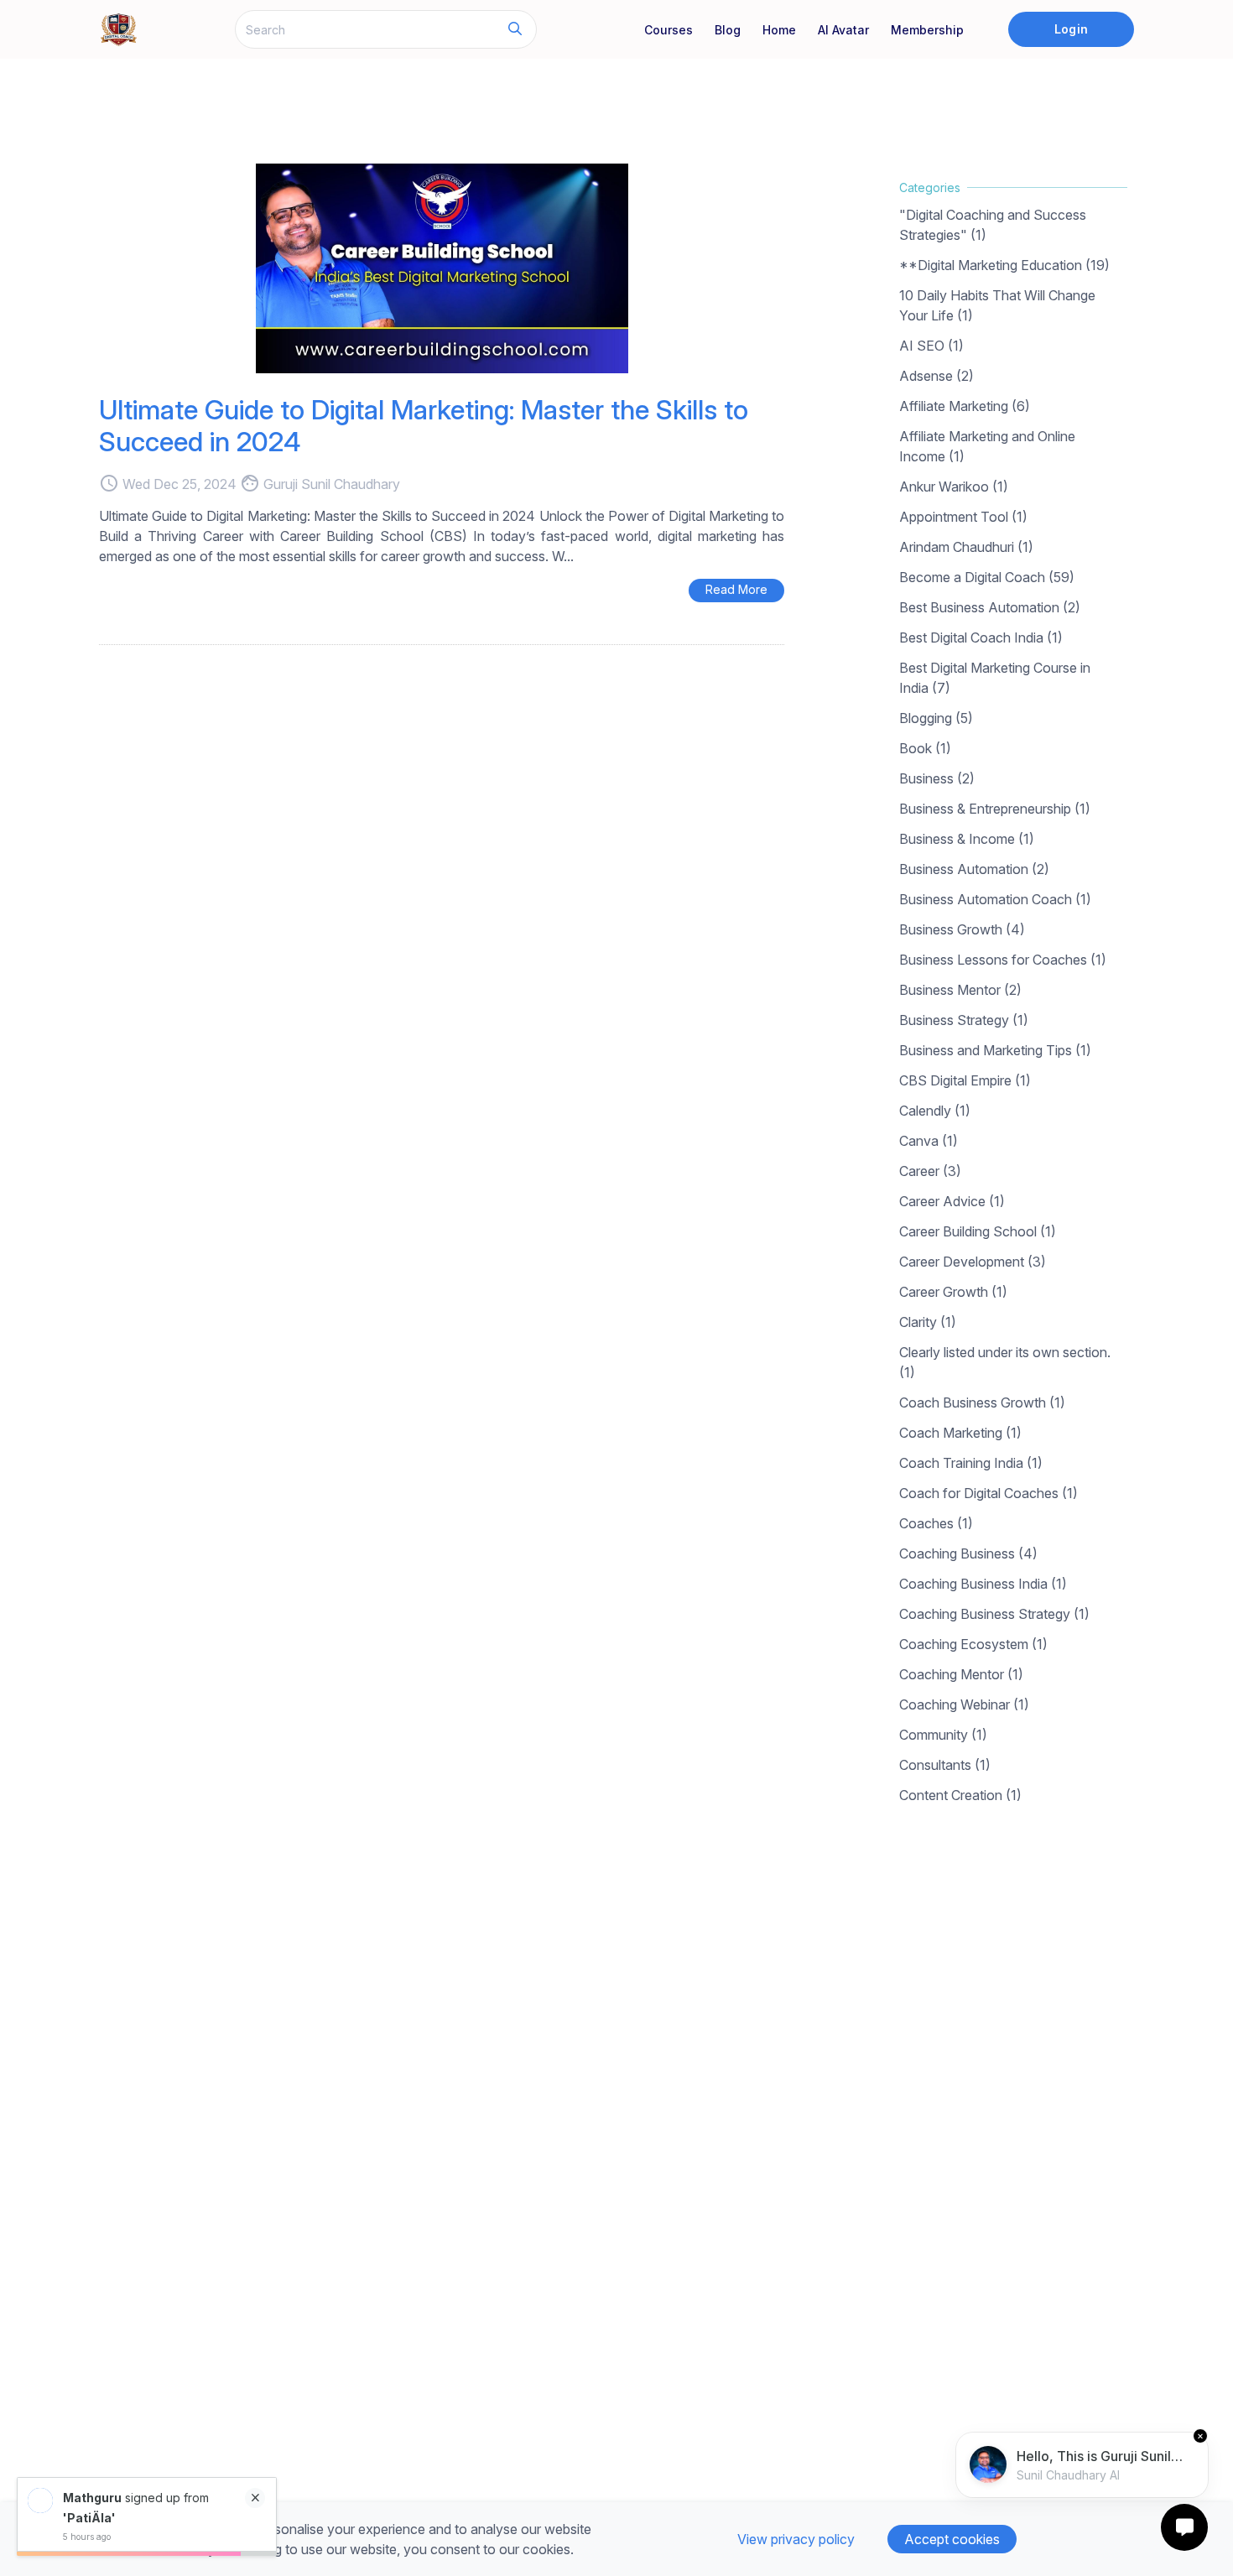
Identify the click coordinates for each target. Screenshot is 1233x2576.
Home (779, 30)
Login (1071, 29)
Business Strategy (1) (964, 1020)
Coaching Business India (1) (983, 1584)
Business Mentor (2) (960, 990)
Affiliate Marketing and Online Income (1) (987, 446)
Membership (927, 30)
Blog (728, 30)
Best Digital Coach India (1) (981, 637)
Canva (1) (929, 1141)
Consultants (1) (945, 1765)
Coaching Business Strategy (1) (994, 1614)
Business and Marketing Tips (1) (995, 1050)
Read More (736, 589)
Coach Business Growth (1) (982, 1402)
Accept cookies (952, 2539)
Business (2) (937, 778)
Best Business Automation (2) (990, 607)
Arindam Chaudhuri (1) (966, 547)
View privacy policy (796, 2539)
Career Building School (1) (978, 1231)
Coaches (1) (936, 1523)
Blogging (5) (936, 718)
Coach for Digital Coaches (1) (988, 1493)
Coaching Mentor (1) (961, 1674)
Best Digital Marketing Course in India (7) (995, 678)
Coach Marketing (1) (960, 1433)
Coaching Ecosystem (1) (973, 1644)
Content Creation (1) (960, 1795)
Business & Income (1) (967, 839)
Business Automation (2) (974, 869)
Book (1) (925, 748)
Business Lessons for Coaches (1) (1003, 960)
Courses (669, 30)
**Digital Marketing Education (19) (1004, 265)
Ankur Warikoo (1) (954, 487)
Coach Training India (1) (971, 1463)
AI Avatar (843, 30)
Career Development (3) (973, 1262)
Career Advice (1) (952, 1201)
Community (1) (943, 1735)
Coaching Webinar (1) (964, 1704)
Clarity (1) (928, 1322)
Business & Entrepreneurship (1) (995, 809)
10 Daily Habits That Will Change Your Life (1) (997, 305)
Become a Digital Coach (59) (987, 577)
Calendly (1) (935, 1111)
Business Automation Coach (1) (995, 899)
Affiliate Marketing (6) (965, 406)
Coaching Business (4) (968, 1553)
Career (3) (930, 1171)
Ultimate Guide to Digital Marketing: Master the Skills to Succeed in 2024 (424, 426)
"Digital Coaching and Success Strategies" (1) (993, 225)
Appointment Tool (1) (963, 517)
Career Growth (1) (953, 1292)
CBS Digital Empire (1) (965, 1080)
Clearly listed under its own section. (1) (1005, 1362)
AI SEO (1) (931, 346)
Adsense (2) (936, 376)
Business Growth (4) (962, 929)
